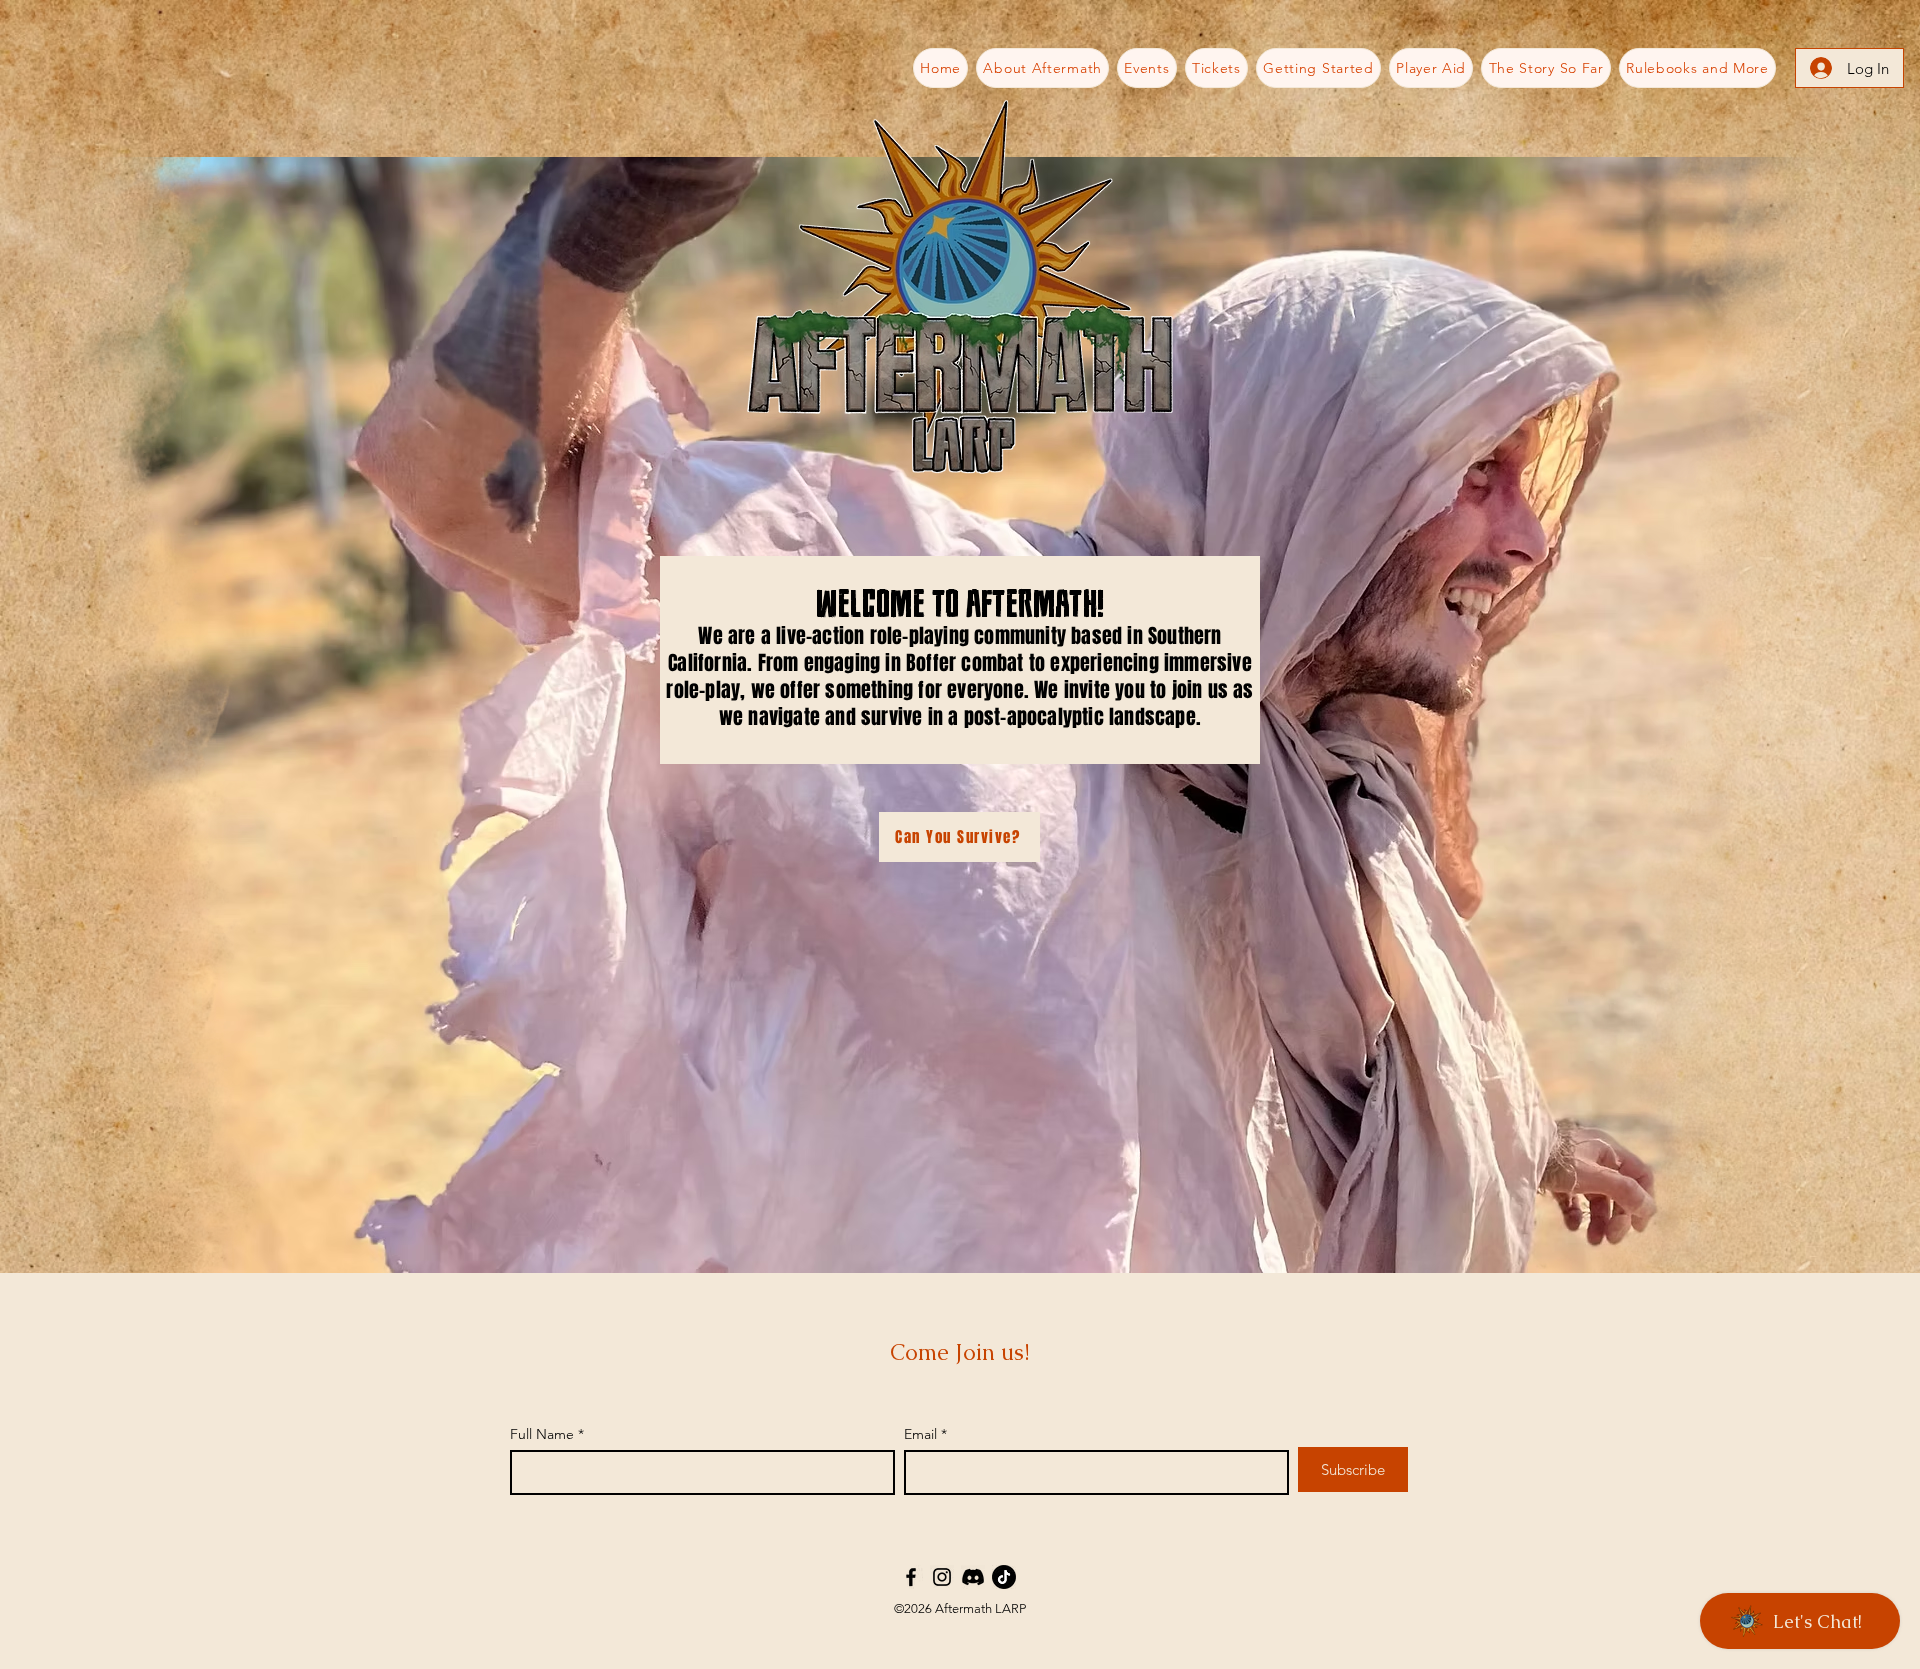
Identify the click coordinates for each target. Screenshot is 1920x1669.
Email (920, 1434)
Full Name (542, 1434)
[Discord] (973, 1577)
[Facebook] (911, 1577)
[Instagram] (942, 1577)
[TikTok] (1004, 1577)
